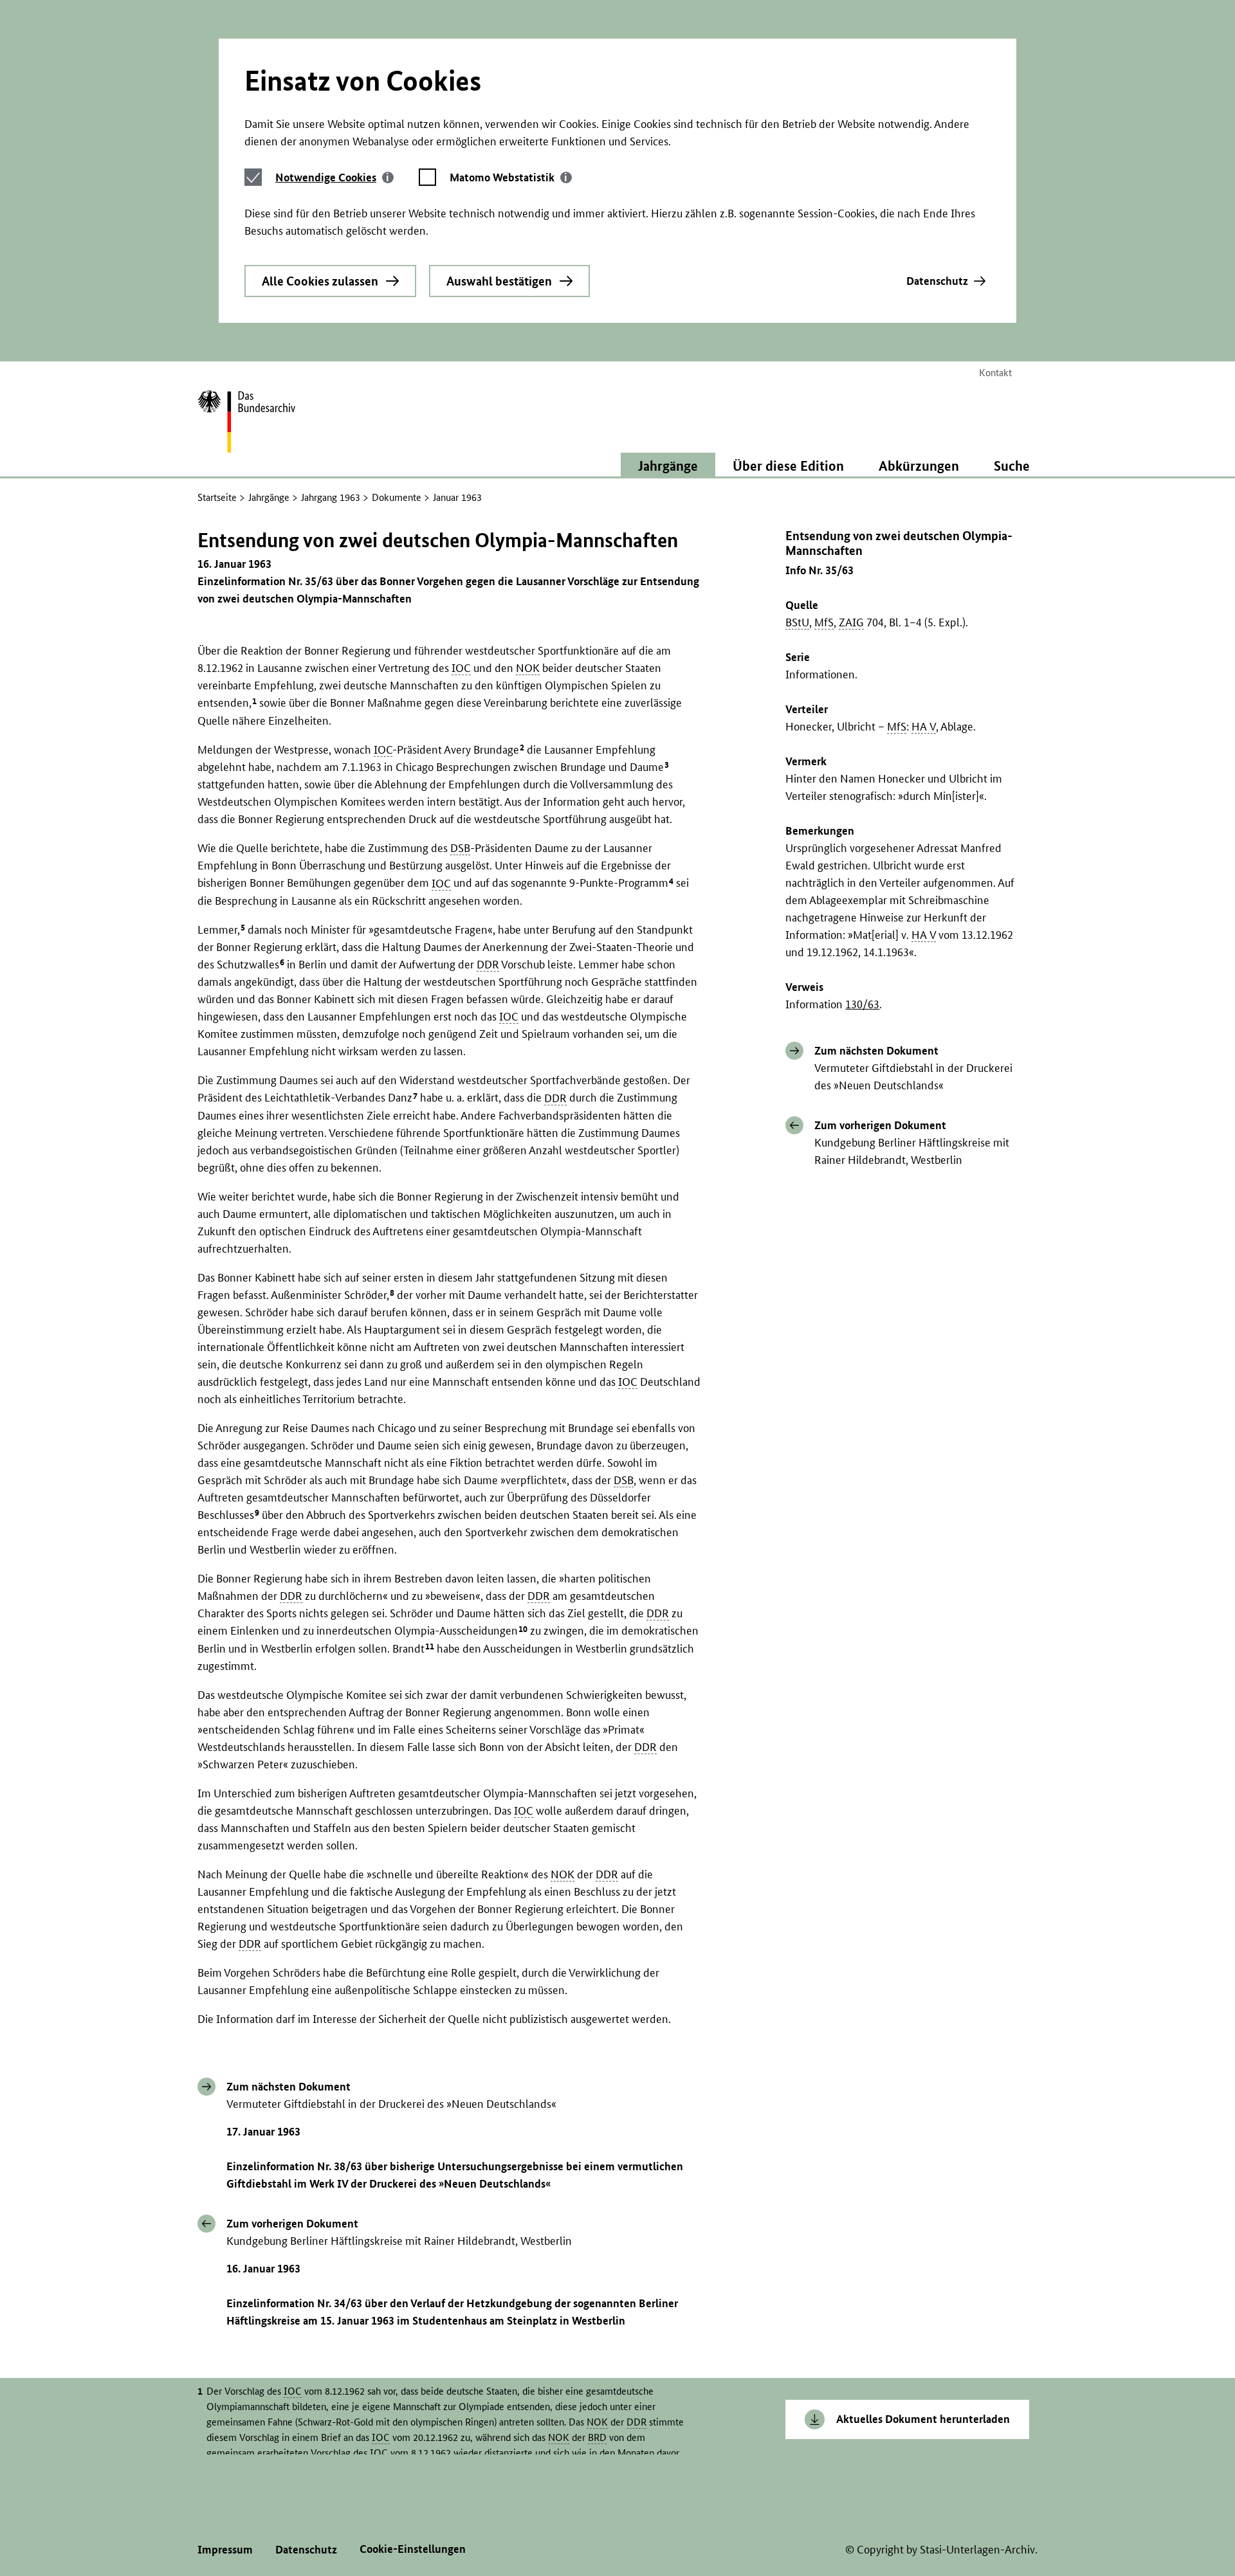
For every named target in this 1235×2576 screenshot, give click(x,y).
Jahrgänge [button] (668, 466)
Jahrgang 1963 (331, 497)
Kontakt (995, 373)
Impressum (225, 2549)
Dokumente (397, 497)
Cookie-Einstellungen (413, 2549)
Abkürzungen (919, 466)
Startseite (217, 497)
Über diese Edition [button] (788, 466)
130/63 (862, 1004)
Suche (1012, 466)
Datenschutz (937, 281)
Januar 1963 (457, 497)
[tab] (334, 177)
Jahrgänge (269, 497)
